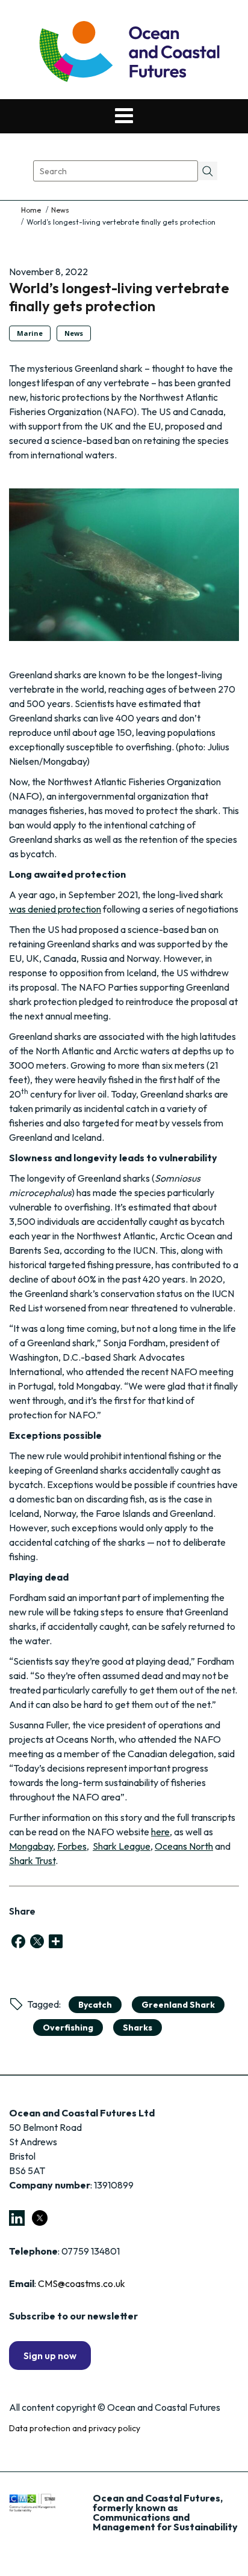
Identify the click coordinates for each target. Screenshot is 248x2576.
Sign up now (50, 2356)
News (60, 210)
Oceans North (184, 1846)
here (160, 1832)
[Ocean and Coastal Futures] (129, 53)
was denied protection (55, 909)
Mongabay (31, 1846)
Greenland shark (178, 2005)
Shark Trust (32, 1861)
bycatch (95, 2005)
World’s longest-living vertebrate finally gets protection (119, 297)
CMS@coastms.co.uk (82, 2283)
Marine (30, 333)
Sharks (138, 2028)
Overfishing (68, 2028)
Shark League (122, 1846)
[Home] (32, 210)
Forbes (72, 1846)
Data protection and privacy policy (75, 2428)
